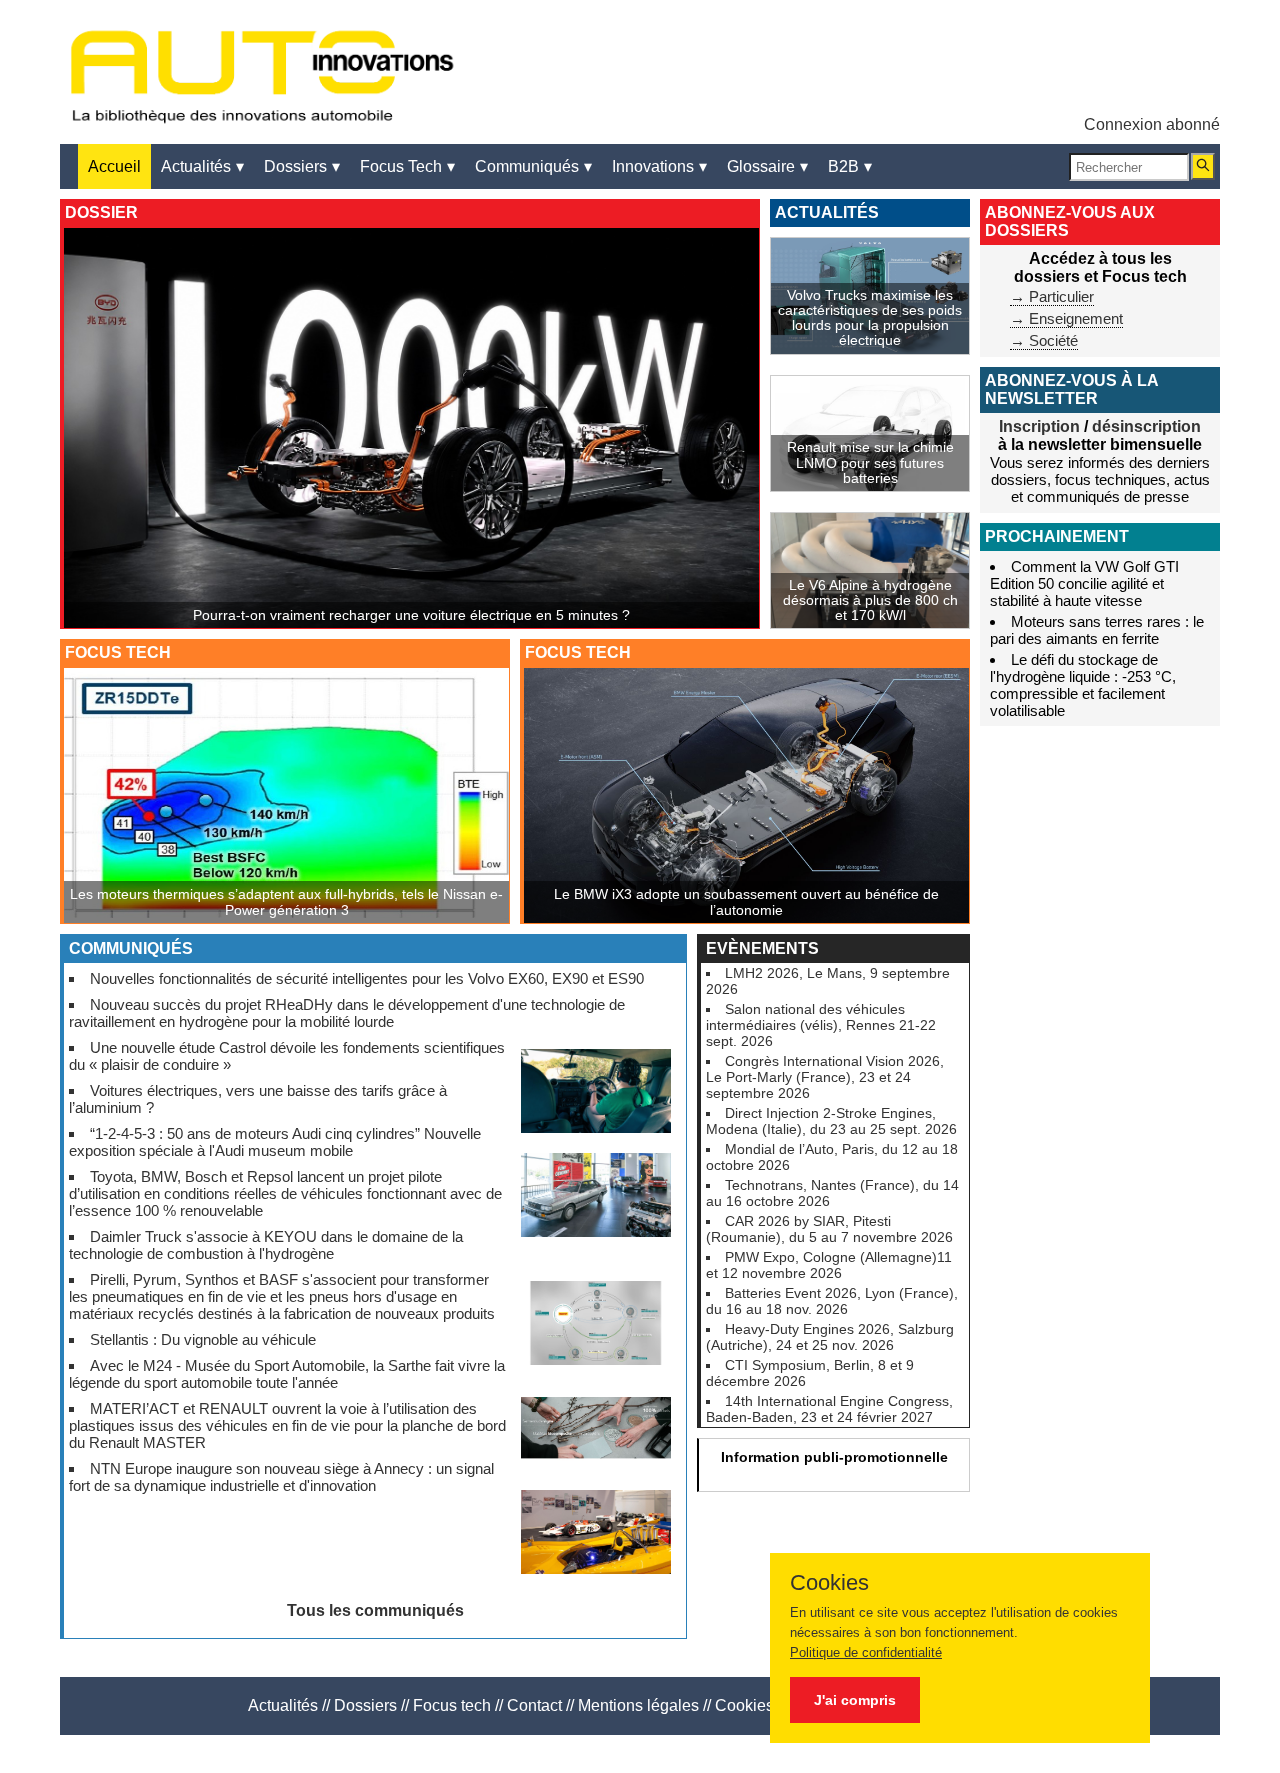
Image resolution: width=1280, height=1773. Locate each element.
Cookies (744, 1705)
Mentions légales (638, 1705)
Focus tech (452, 1705)
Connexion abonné (1152, 124)
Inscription (1039, 426)
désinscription (1146, 426)
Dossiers (365, 1705)
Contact (534, 1705)
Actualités (283, 1705)
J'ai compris (855, 1700)
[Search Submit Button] (1203, 166)
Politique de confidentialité (866, 1652)
